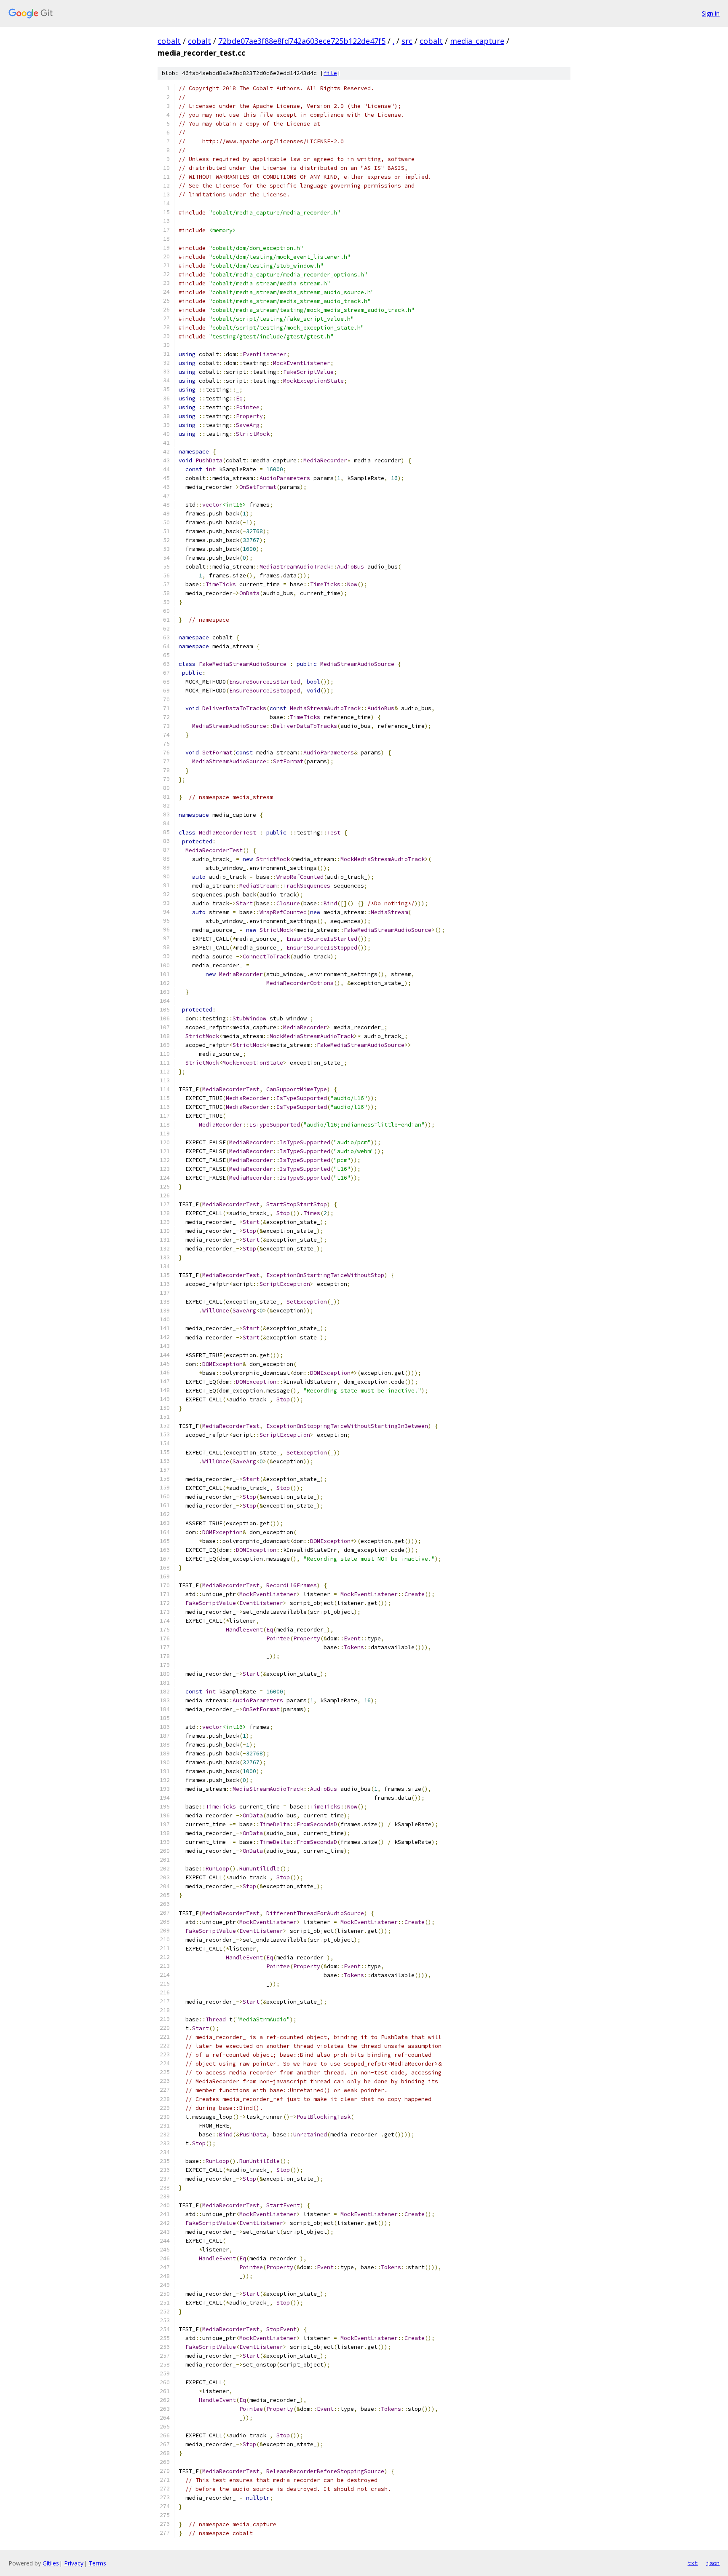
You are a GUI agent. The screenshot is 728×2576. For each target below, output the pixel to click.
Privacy (74, 2563)
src (407, 41)
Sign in (711, 13)
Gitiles (51, 2563)
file (330, 73)
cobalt (169, 41)
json (713, 2563)
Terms (97, 2563)
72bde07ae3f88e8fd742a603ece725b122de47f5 (302, 41)
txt (693, 2563)
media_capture (477, 41)
